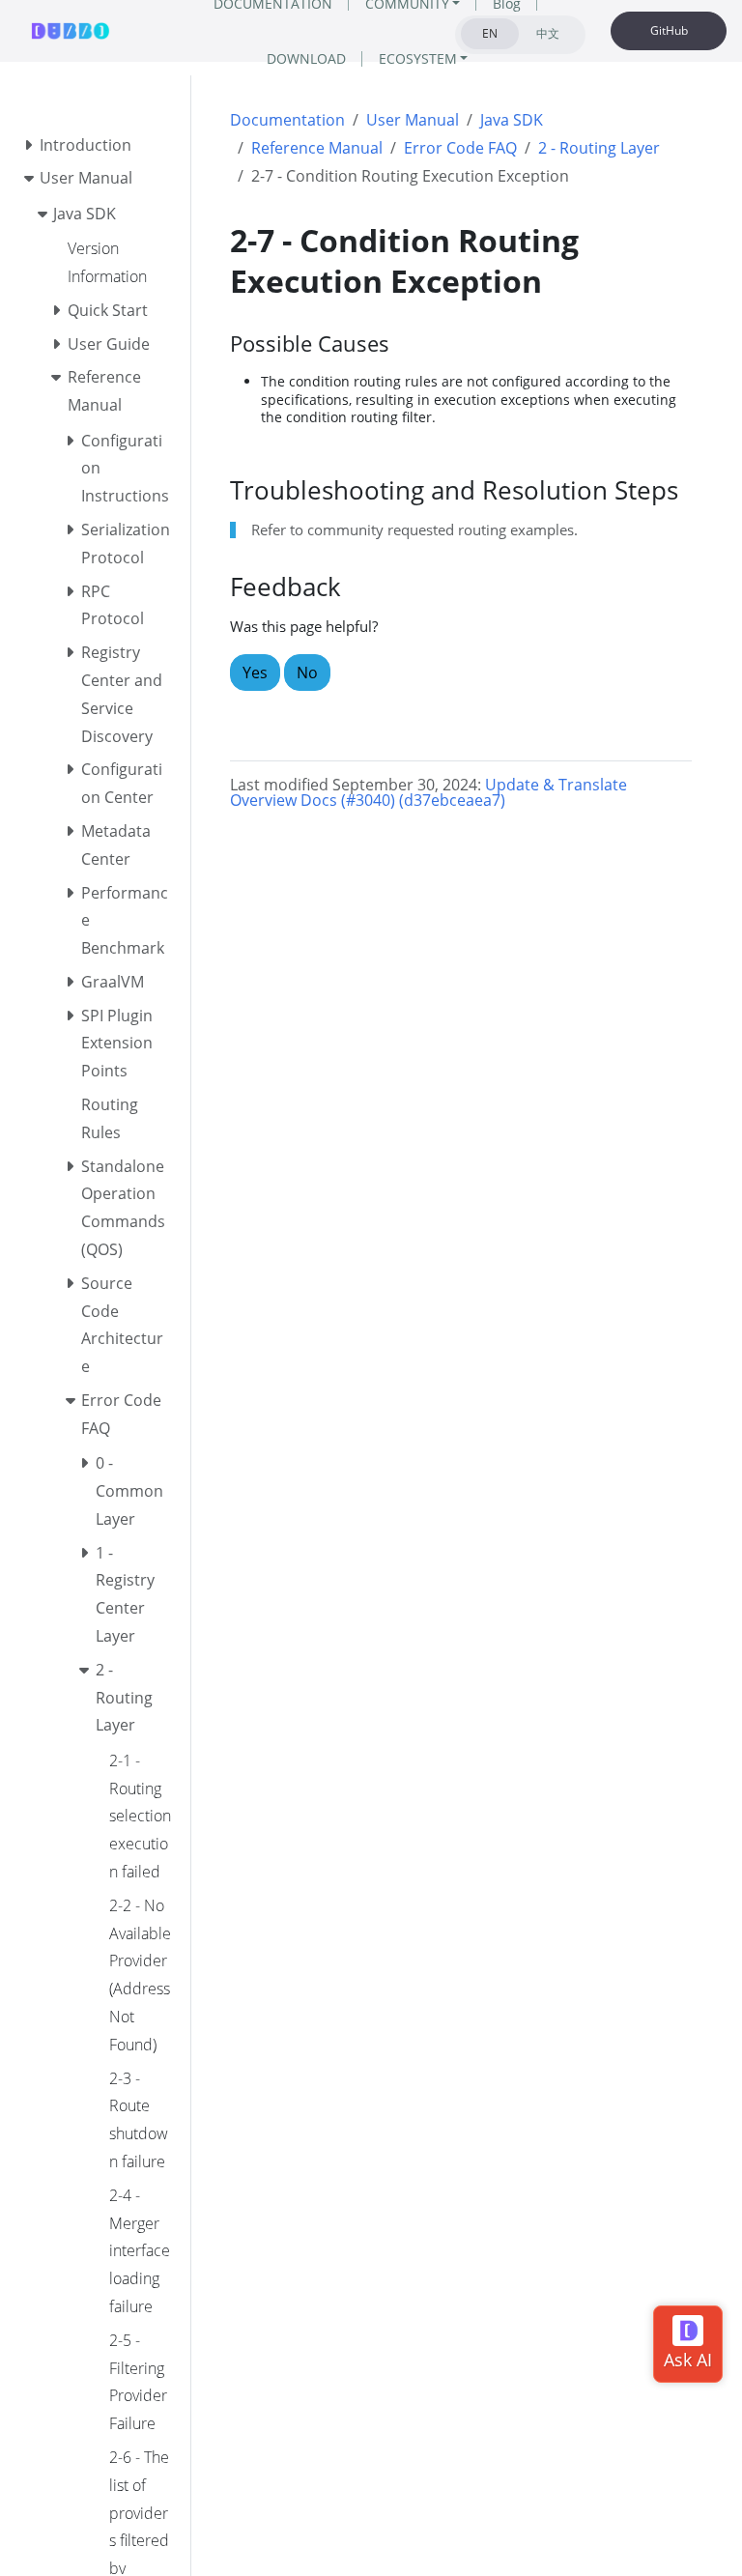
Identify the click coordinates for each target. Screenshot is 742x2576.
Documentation (287, 120)
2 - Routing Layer (599, 148)
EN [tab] (490, 33)
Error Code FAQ (460, 148)
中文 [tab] (548, 33)
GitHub (669, 30)
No (307, 673)
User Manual (413, 120)
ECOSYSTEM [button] (418, 58)
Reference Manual (317, 148)
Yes (255, 673)
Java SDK (512, 120)
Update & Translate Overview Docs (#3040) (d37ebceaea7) (428, 792)
